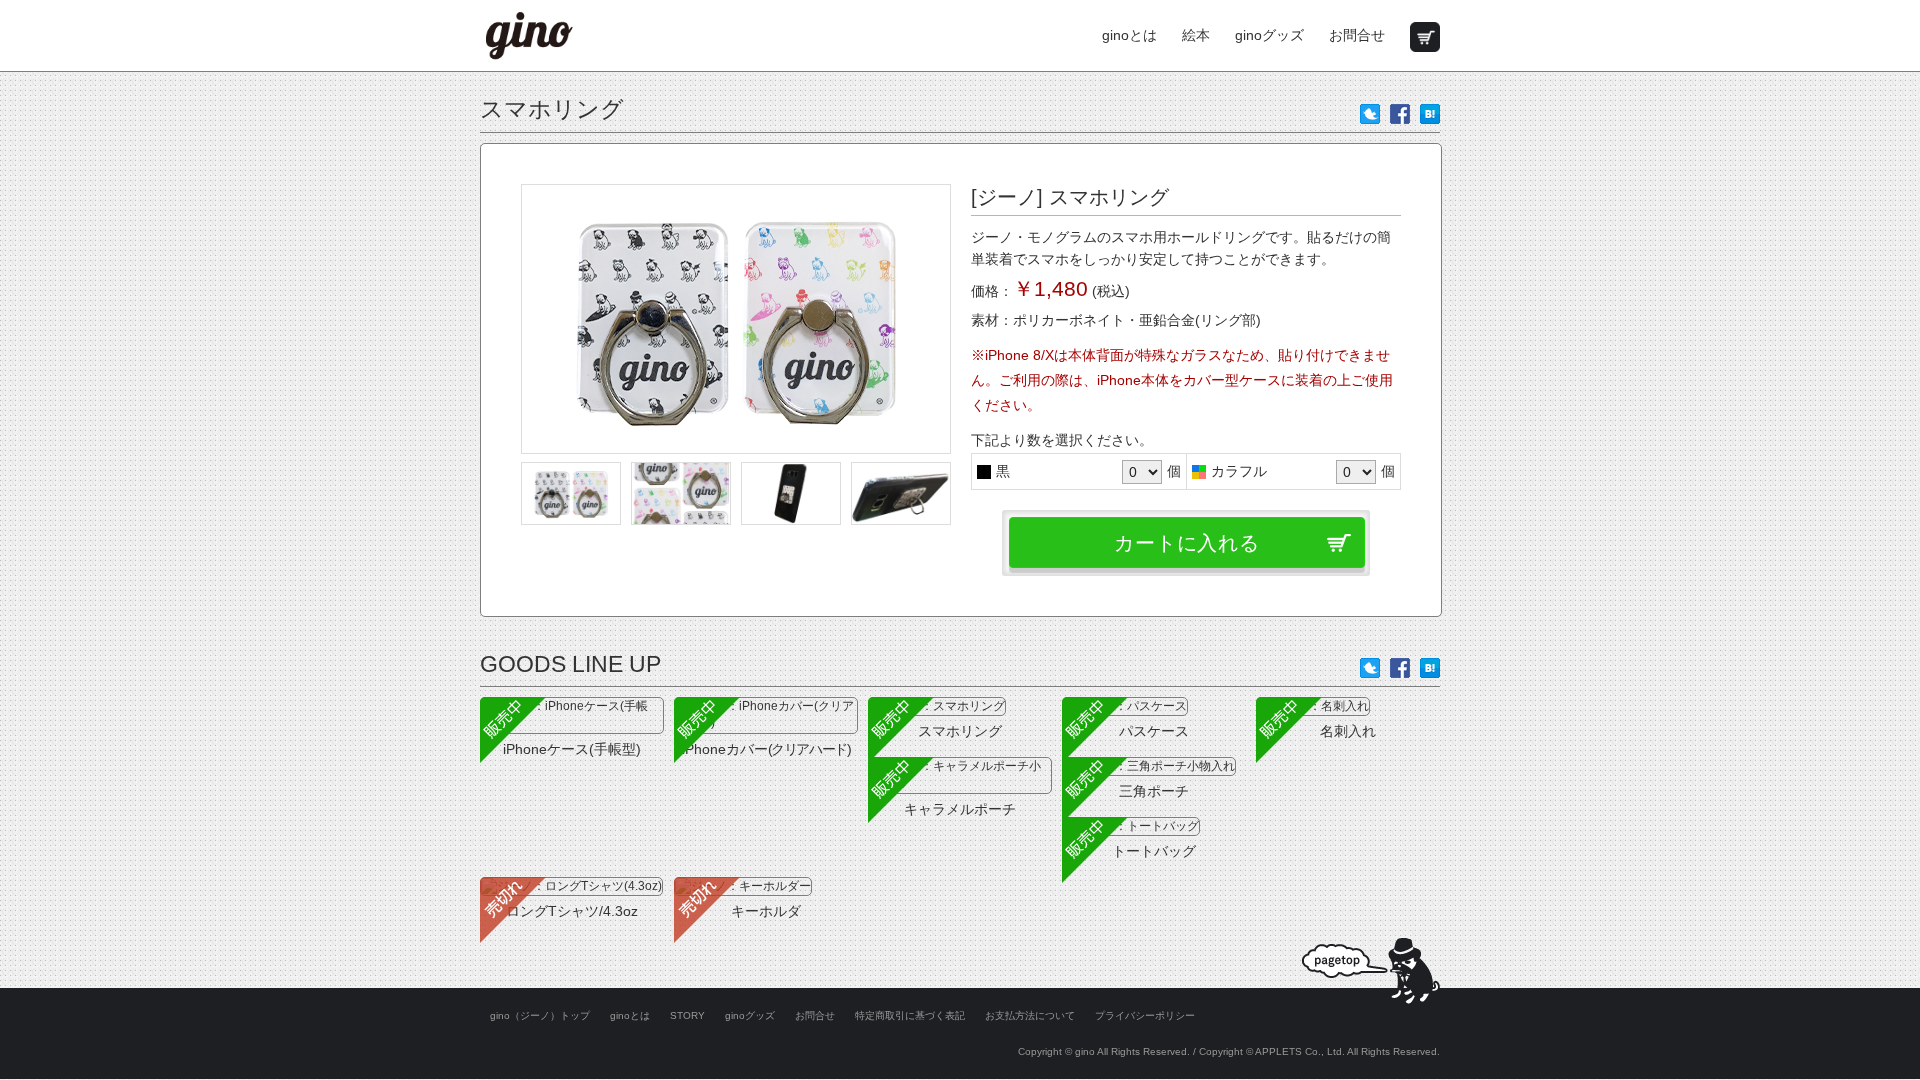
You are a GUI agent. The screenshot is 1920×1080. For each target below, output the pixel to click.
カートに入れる (1187, 543)
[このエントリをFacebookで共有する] (1400, 112)
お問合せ (1357, 35)
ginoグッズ (1269, 35)
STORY (687, 1015)
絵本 (1196, 35)
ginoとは (1129, 35)
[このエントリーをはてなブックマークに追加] (1430, 112)
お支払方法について (1030, 1015)
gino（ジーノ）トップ (540, 1015)
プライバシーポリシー (1145, 1015)
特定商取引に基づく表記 (910, 1015)
